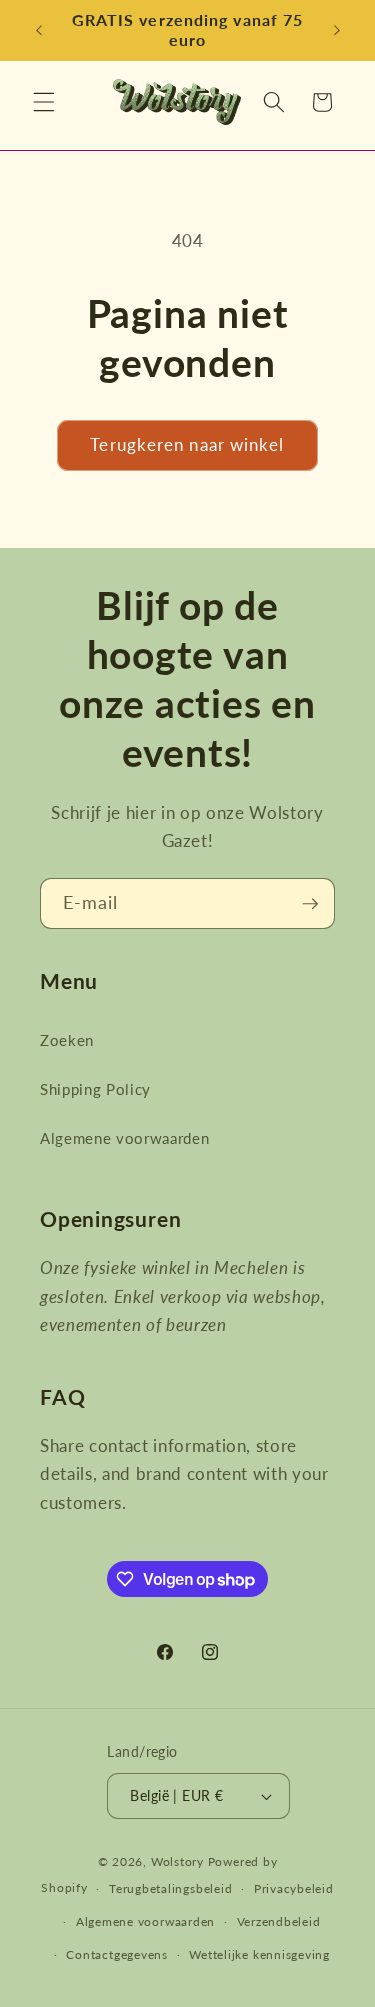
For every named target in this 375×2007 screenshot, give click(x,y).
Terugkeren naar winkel (187, 445)
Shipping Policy (95, 1089)
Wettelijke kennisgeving (259, 1954)
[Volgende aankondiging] (337, 31)
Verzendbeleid (279, 1921)
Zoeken (67, 1040)
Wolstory (179, 1861)
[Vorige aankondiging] (39, 31)
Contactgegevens (117, 1954)
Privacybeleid (294, 1888)
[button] (44, 102)
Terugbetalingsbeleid (170, 1888)
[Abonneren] (310, 904)
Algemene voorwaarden (124, 1138)
